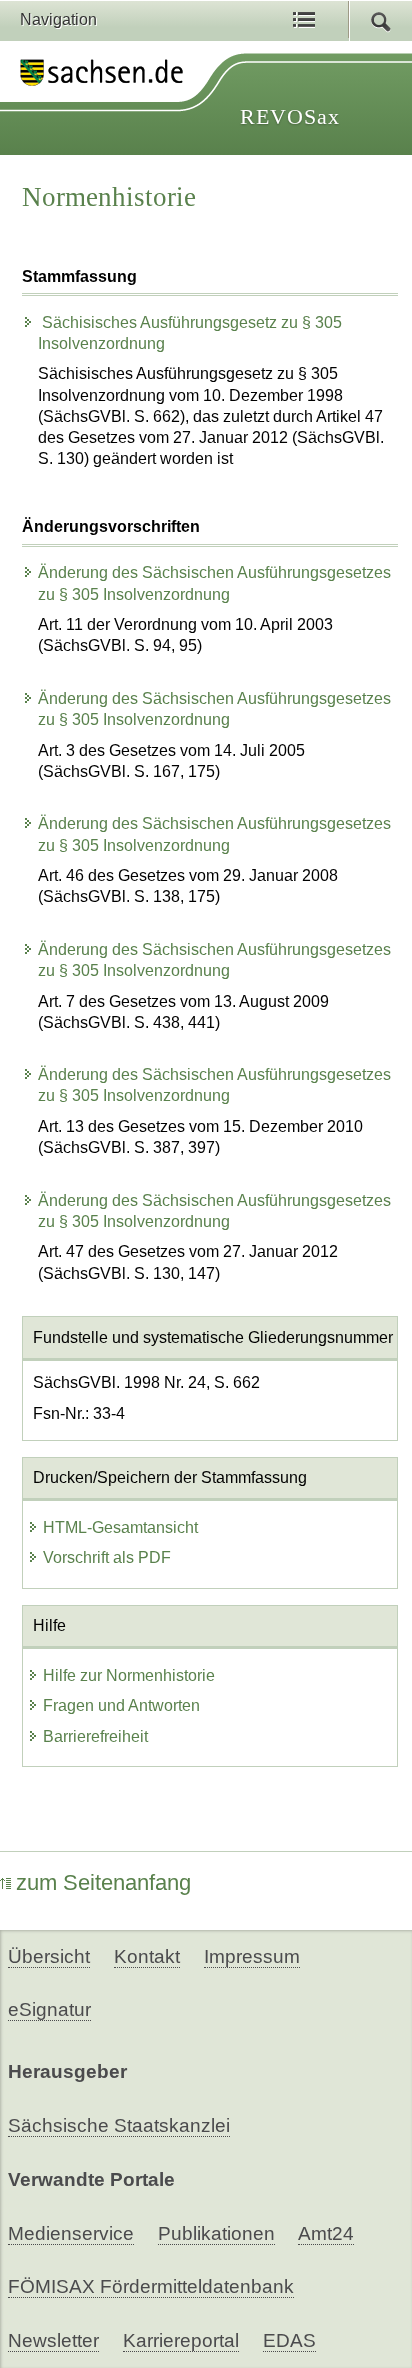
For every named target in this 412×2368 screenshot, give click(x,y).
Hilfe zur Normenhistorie (129, 1675)
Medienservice (71, 2233)
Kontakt (147, 1956)
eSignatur (49, 2009)
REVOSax (290, 116)
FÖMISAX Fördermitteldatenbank (151, 2286)
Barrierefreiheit (95, 1736)
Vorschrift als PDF (107, 1557)
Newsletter (53, 2340)
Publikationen (216, 2233)
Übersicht (49, 1956)
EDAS (289, 2340)
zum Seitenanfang (103, 1882)
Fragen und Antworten (121, 1705)
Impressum (252, 1956)
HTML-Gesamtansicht (120, 1527)
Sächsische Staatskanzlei (119, 2125)
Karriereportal (181, 2340)
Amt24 (326, 2233)
